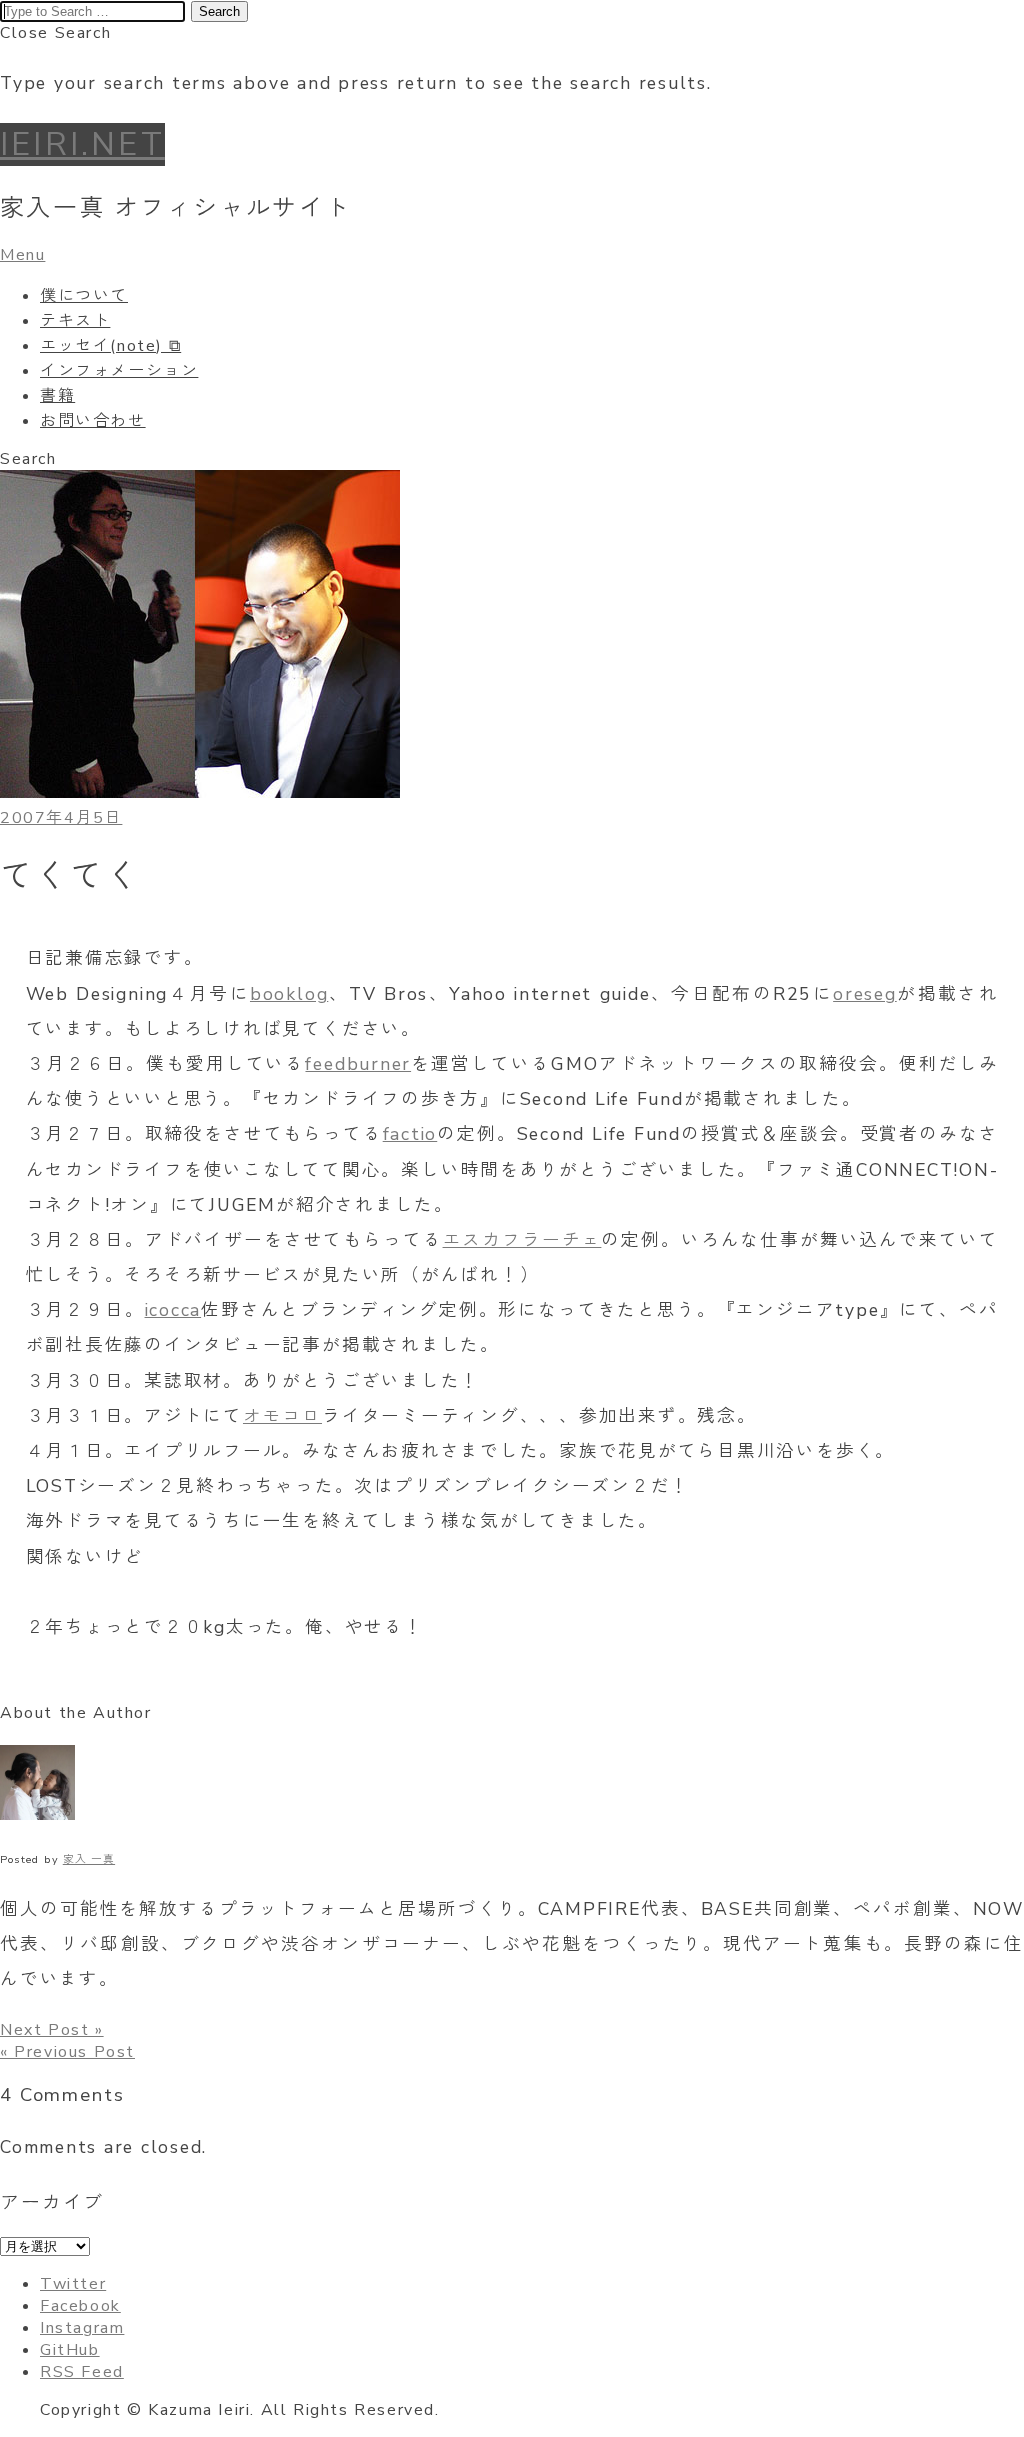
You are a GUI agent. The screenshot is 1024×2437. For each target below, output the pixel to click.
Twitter (73, 2284)
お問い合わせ (93, 421)
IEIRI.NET (82, 144)
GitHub (70, 2350)
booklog (289, 994)
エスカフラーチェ (522, 1240)
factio (410, 1134)
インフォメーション (119, 371)
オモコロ (282, 1416)
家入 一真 (89, 1859)
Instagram (82, 2328)
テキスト (75, 321)
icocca (173, 1310)
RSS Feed (82, 2372)
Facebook (80, 2306)
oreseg (865, 994)
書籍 (57, 396)
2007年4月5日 (61, 818)
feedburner (358, 1064)
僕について (84, 296)
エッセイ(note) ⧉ (110, 346)
